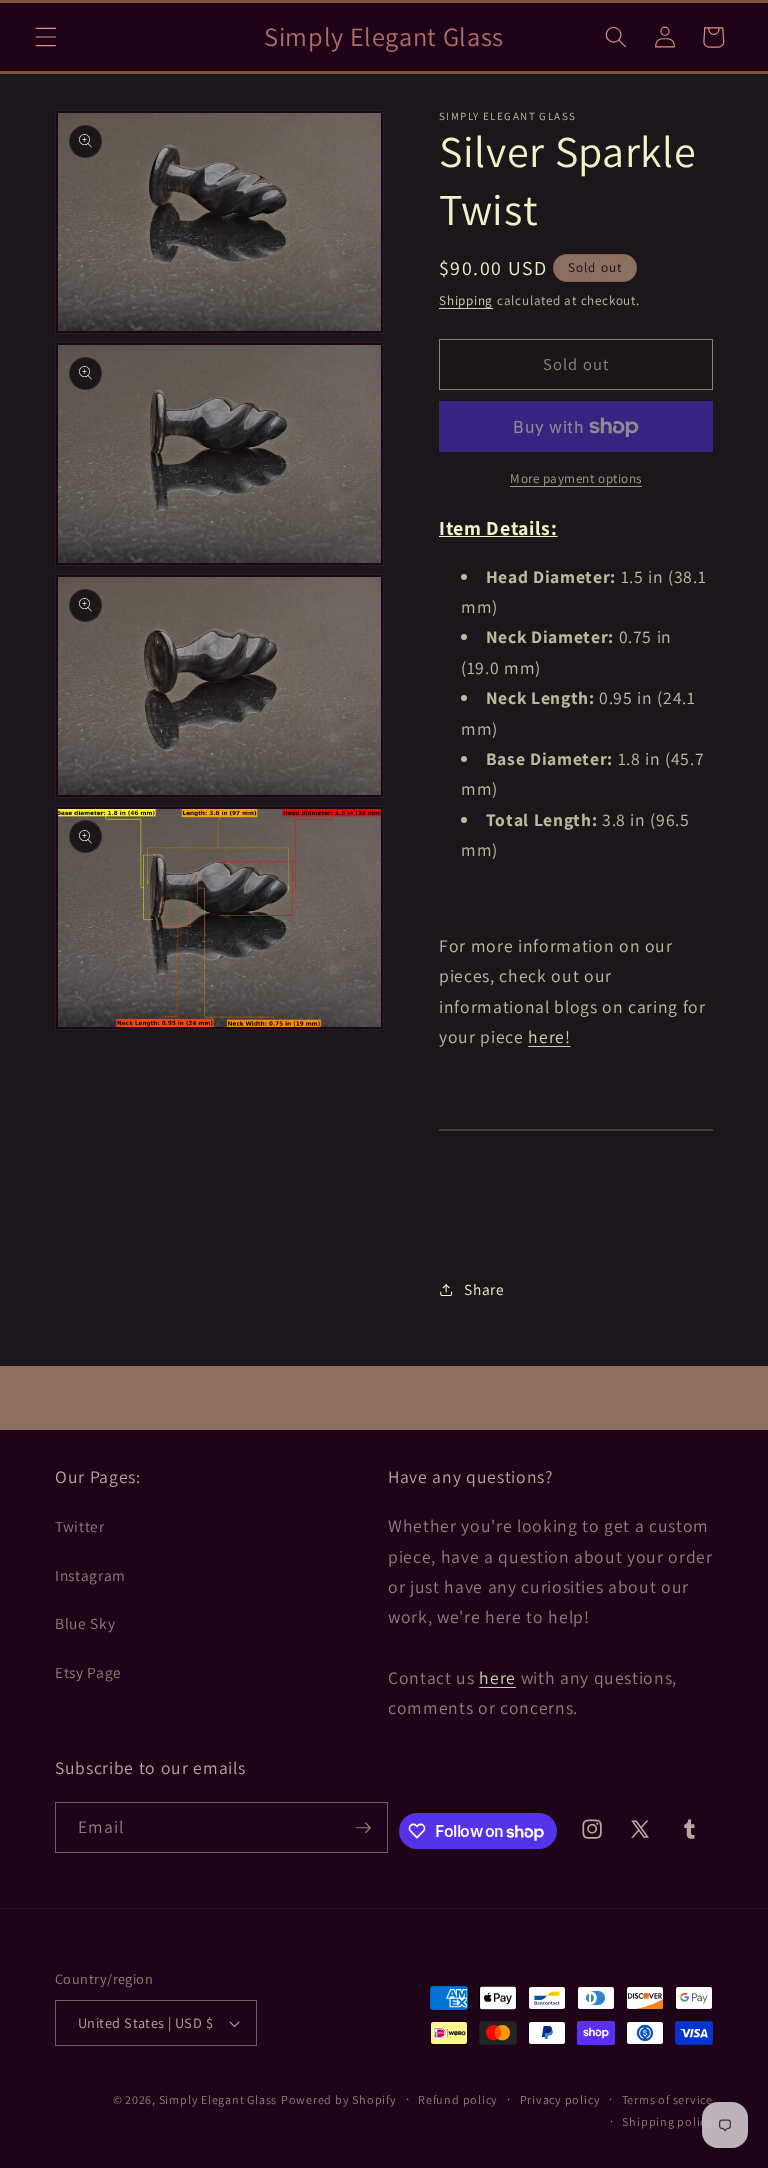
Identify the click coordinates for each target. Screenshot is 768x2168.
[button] (46, 37)
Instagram (90, 1575)
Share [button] (484, 1289)
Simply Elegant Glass (218, 2099)
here (497, 1677)
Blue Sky (85, 1623)
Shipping (466, 300)
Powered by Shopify (339, 2099)
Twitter (80, 1526)
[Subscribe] (363, 1828)
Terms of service (667, 2099)
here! (549, 1036)
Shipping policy (667, 2121)
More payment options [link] (576, 478)
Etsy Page (88, 1672)
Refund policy (458, 2099)
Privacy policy (560, 2099)
